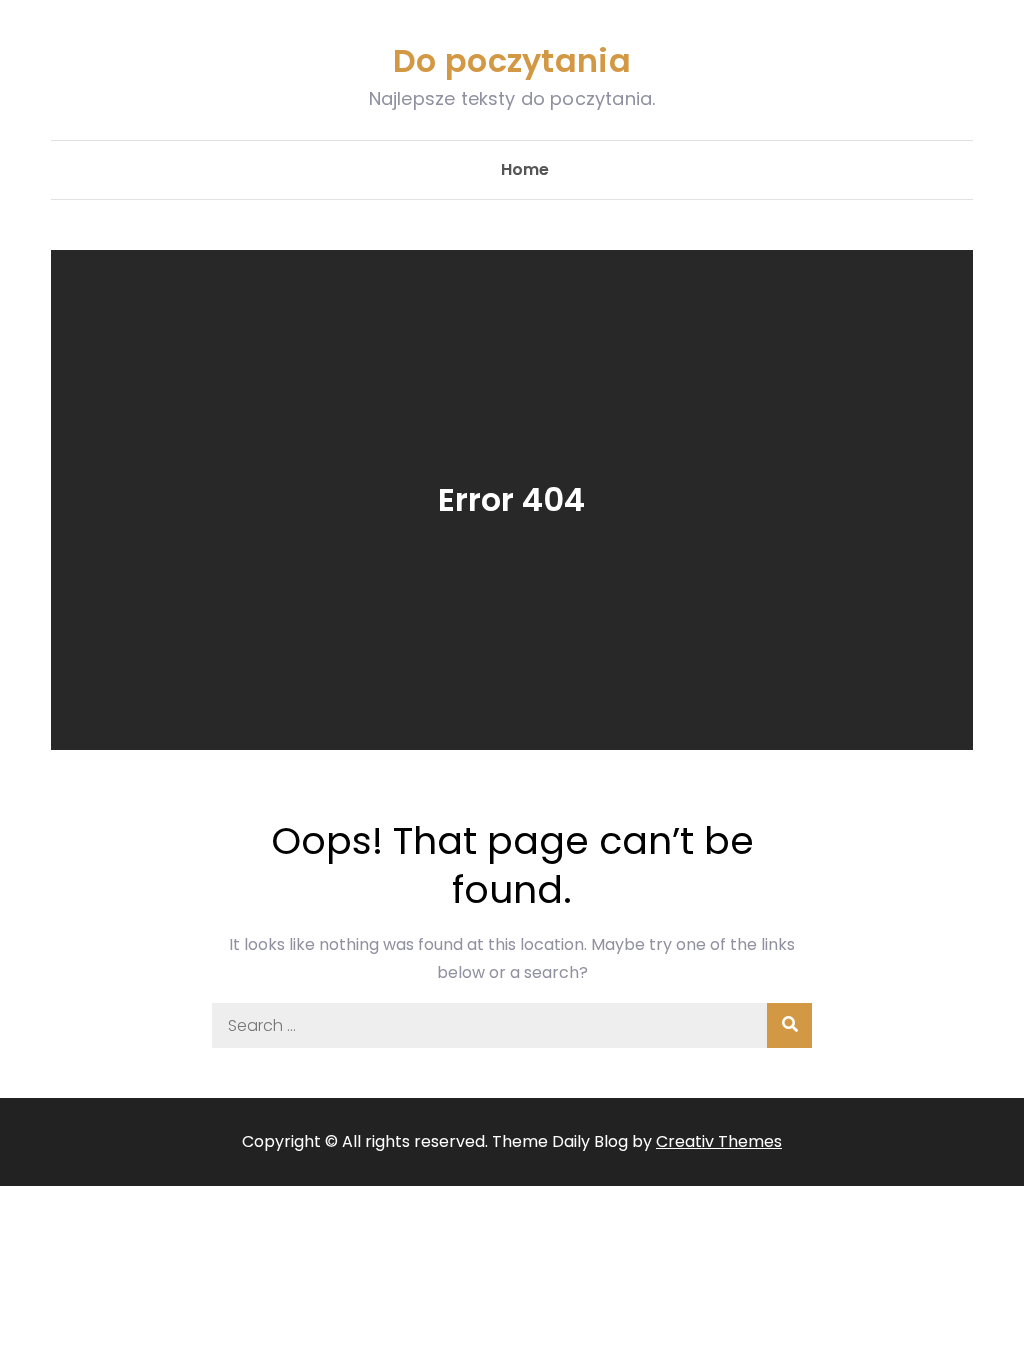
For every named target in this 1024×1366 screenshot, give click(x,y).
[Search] (789, 1025)
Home (525, 169)
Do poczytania (512, 60)
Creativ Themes (719, 1141)
